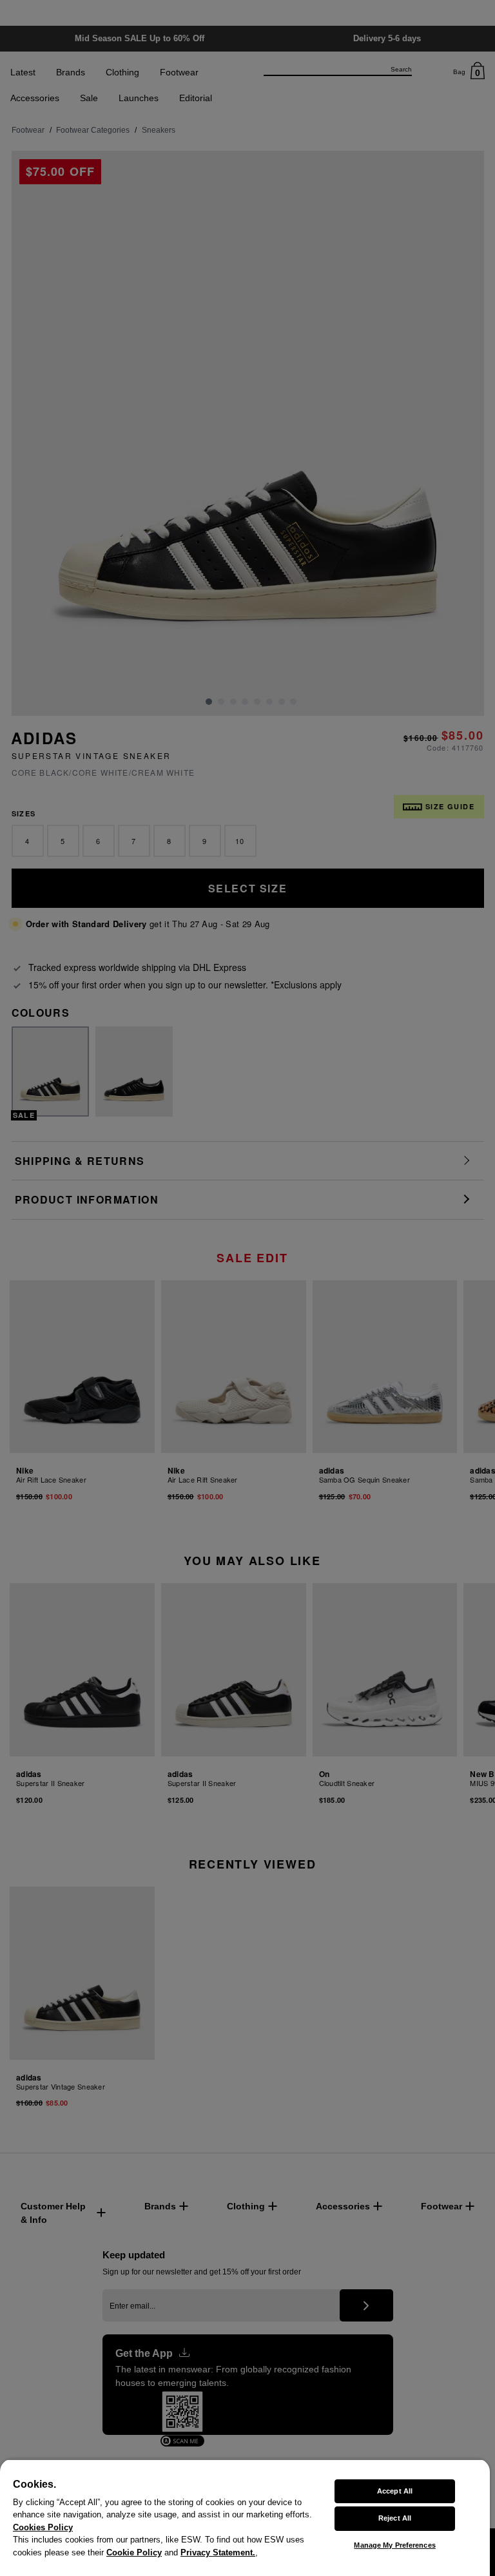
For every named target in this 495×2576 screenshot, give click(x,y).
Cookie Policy (134, 2552)
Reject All (395, 2518)
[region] (245, 2517)
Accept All (395, 2491)
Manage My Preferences (394, 2545)
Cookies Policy (43, 2527)
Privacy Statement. (218, 2552)
